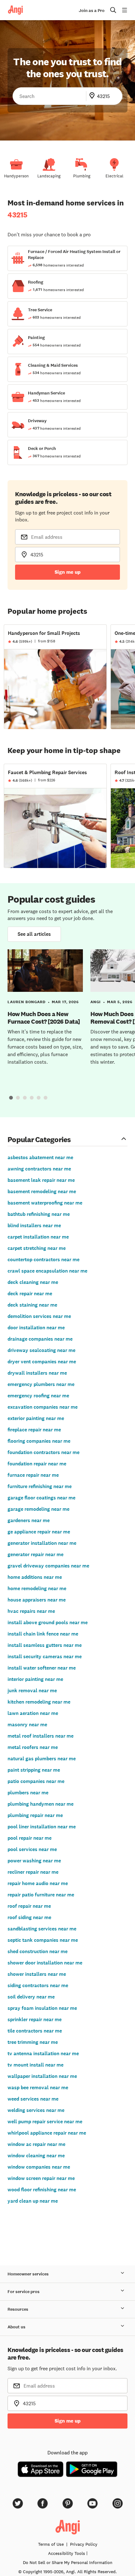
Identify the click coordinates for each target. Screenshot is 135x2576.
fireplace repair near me (34, 1430)
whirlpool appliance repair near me (47, 2133)
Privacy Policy (84, 2544)
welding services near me (36, 2110)
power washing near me (34, 1861)
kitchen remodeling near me (39, 1702)
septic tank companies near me (43, 1940)
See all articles (34, 934)
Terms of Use (51, 2544)
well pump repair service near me (45, 2122)
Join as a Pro (92, 11)
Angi (96, 1002)
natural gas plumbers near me (42, 1759)
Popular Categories (39, 1139)
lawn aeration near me (33, 1713)
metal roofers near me (33, 1747)
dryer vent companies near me (42, 1362)
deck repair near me (30, 1294)
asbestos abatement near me (40, 1157)
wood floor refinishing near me (42, 2190)
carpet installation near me (38, 1237)
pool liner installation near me (42, 1827)
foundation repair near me (37, 1464)
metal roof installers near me (40, 1736)
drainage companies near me (40, 1339)
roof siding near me (29, 1917)
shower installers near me (37, 1974)
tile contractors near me (35, 2031)
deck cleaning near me (33, 1282)
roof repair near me (29, 1906)
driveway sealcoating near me (41, 1350)
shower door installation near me (45, 1963)
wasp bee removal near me (38, 2087)
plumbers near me (28, 1793)
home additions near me (35, 1577)
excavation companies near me (43, 1407)
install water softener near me (42, 1668)
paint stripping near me (34, 1770)
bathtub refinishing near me (39, 1214)
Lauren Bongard (27, 1002)
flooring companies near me (39, 1441)
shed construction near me (38, 1951)
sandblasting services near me (42, 1929)
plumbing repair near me (35, 1815)
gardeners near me (29, 1520)
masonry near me (27, 1725)
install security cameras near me (45, 1656)
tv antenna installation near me (43, 2053)
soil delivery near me (31, 1997)
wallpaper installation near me (42, 2076)
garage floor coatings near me (41, 1498)
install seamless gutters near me (45, 1645)
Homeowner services (28, 2274)
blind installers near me (34, 1225)
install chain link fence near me (43, 1634)
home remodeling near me (37, 1588)
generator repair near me (35, 1554)
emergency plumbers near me (41, 1384)
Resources (18, 2309)
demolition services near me (39, 1316)
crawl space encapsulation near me (47, 1271)
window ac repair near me (36, 2144)
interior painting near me (35, 1679)
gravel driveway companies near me (48, 1566)
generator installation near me (42, 1543)
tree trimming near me (33, 2042)
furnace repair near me (33, 1475)
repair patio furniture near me (41, 1895)
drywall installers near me (37, 1373)
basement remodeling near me (42, 1191)
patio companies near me (36, 1781)
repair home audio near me (38, 1883)
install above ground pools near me (48, 1622)
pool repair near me (30, 1838)
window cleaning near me (36, 2156)
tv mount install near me (35, 2065)
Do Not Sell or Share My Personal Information (68, 2562)
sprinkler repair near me (35, 2019)
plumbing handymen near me (40, 1804)
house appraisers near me (37, 1600)
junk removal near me (32, 1690)
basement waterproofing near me (45, 1203)
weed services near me (33, 2099)
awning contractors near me (39, 1169)
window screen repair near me (41, 2178)
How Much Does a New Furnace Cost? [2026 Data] (44, 1018)
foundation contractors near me (43, 1452)
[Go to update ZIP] (93, 96)
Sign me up (68, 572)
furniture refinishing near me (40, 1486)
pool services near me (32, 1849)
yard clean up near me (33, 2201)
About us (16, 2327)
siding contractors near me (38, 1985)
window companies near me (39, 2167)
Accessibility (67, 2553)
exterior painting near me (36, 1418)
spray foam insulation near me (42, 2008)
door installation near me (36, 1328)
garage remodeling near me (38, 1509)
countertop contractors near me (43, 1259)
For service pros (24, 2292)
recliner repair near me (33, 1872)
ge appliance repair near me (39, 1532)
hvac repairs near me (31, 1611)
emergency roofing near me (38, 1396)
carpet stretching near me (37, 1248)
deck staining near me (32, 1305)
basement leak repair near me (41, 1180)
